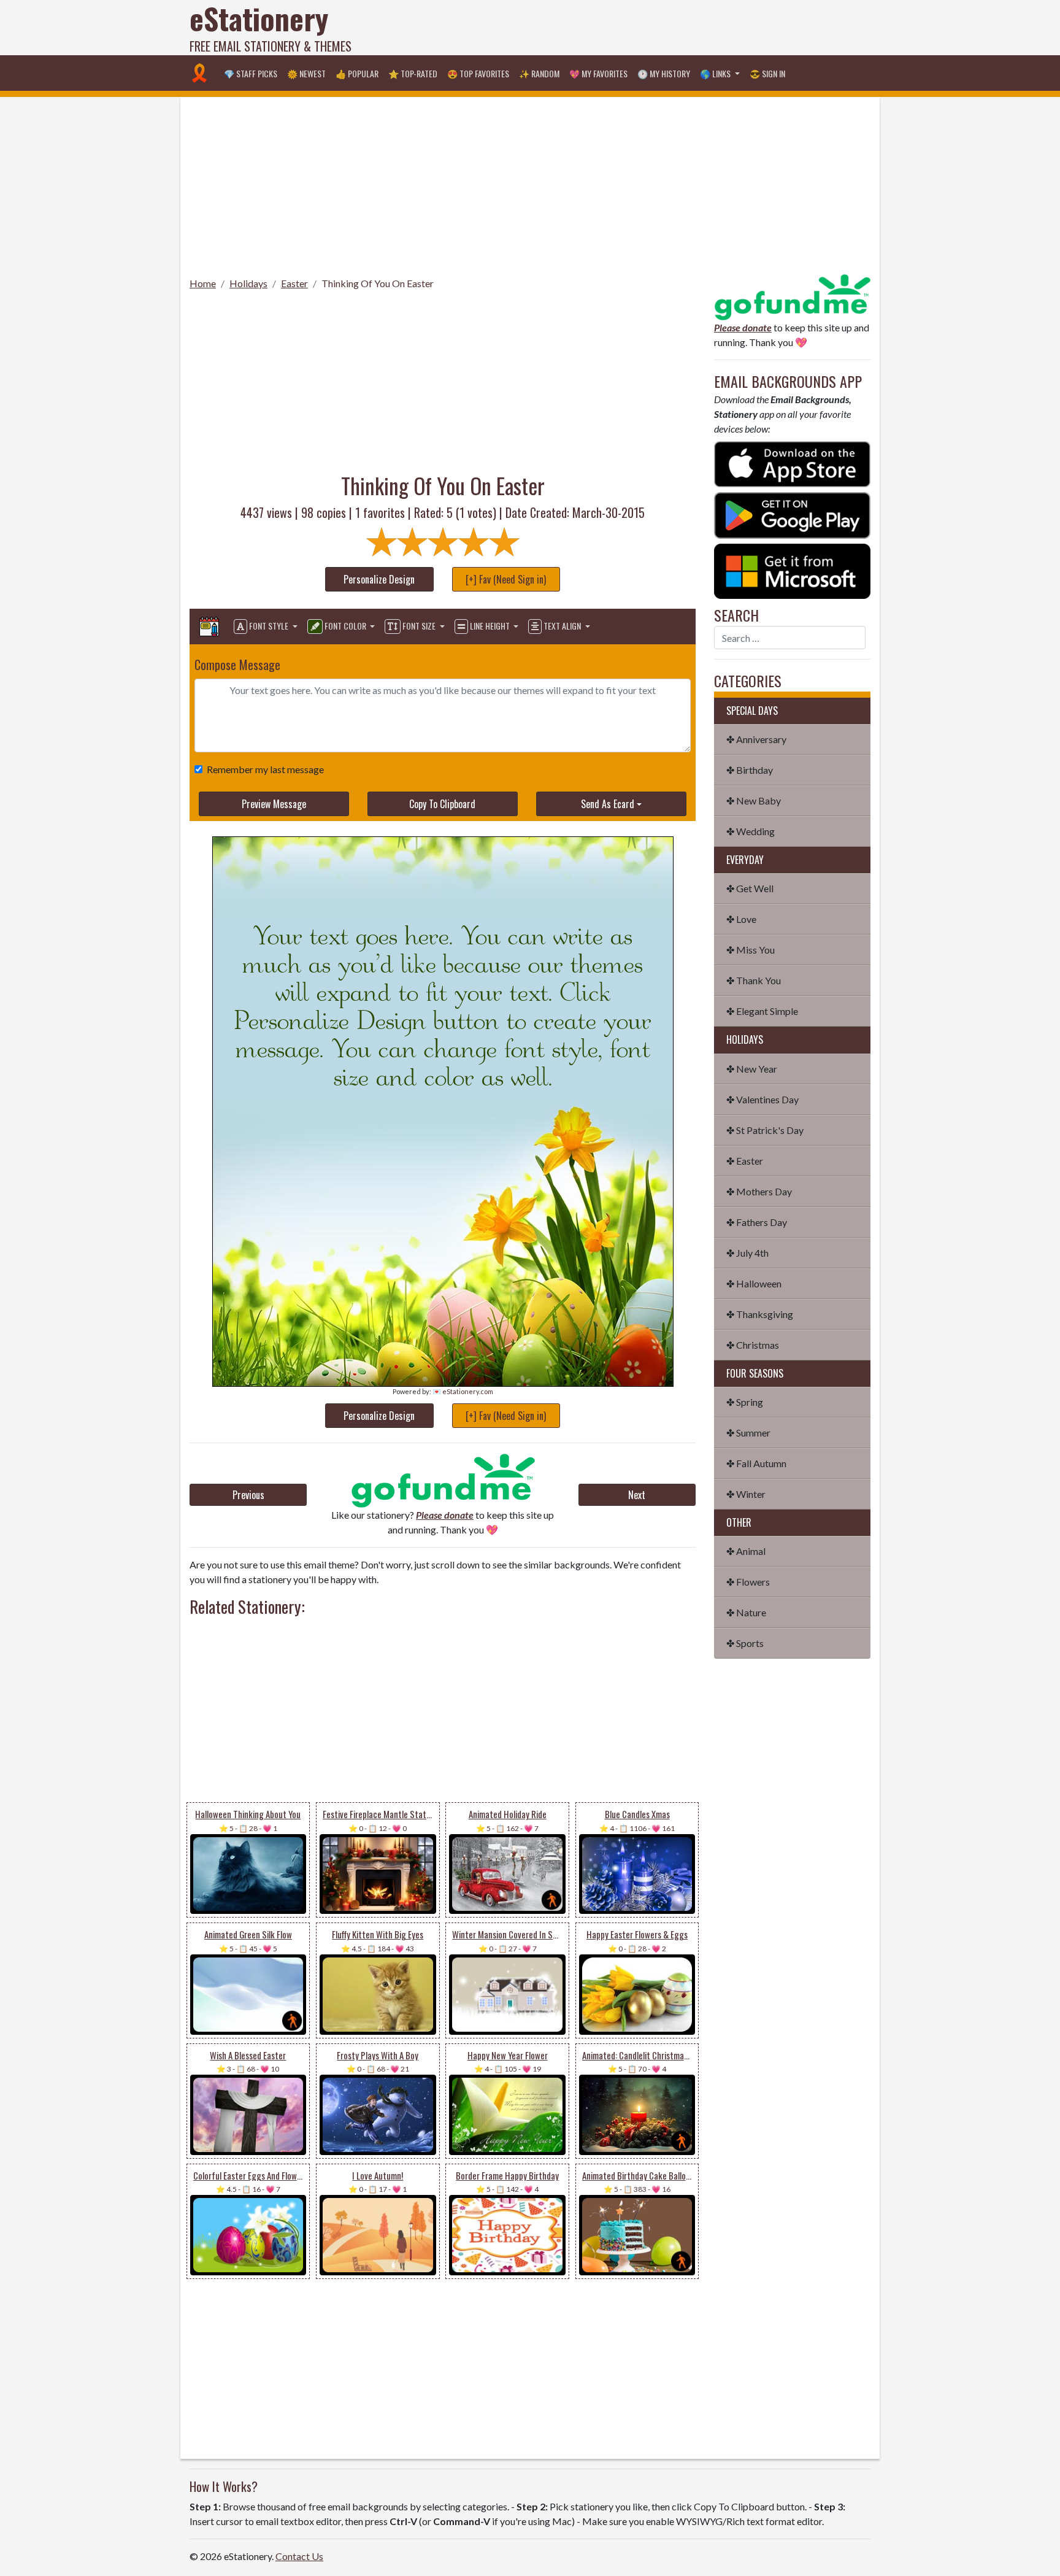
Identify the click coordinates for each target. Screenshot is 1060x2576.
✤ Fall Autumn (756, 1463)
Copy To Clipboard (442, 804)
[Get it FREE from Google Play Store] (792, 514)
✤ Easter (745, 1161)
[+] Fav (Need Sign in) (506, 579)
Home (203, 283)
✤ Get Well (750, 888)
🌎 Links (716, 73)
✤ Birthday (750, 770)
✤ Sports (745, 1643)
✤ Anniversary (756, 739)
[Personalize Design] (209, 627)
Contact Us (299, 2556)
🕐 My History (664, 73)
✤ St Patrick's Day (765, 1130)
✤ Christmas (753, 1345)
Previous (248, 1495)
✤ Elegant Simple (762, 1011)
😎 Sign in (767, 73)
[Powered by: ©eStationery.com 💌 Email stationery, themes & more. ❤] (443, 875)
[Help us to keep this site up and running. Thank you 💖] (792, 295)
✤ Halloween (754, 1283)
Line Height (490, 626)
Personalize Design (379, 579)
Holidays (248, 283)
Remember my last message (265, 769)
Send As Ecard (608, 804)
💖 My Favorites (598, 73)
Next (637, 1495)
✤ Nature (746, 1612)
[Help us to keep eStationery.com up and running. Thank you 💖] (443, 1480)
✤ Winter (746, 1494)
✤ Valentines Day (762, 1099)
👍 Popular (357, 73)
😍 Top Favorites (478, 73)
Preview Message (274, 804)
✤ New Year (752, 1069)
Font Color (345, 626)
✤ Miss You (751, 950)
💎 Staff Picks (251, 73)
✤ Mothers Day (759, 1191)
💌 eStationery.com (463, 1391)
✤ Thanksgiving (760, 1314)
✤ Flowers (748, 1582)
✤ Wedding (751, 831)
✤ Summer (748, 1433)
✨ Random (539, 73)
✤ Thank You (754, 980)
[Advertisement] (647, 28)
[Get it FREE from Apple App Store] (792, 463)
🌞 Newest (306, 73)
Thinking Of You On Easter (378, 283)
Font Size (419, 626)
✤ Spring (745, 1402)
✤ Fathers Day (757, 1222)
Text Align (562, 626)
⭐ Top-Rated (413, 73)
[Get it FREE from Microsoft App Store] (792, 570)
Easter (294, 283)
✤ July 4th (747, 1253)
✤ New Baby (754, 800)
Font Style (269, 626)
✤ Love (741, 919)
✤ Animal (746, 1551)
